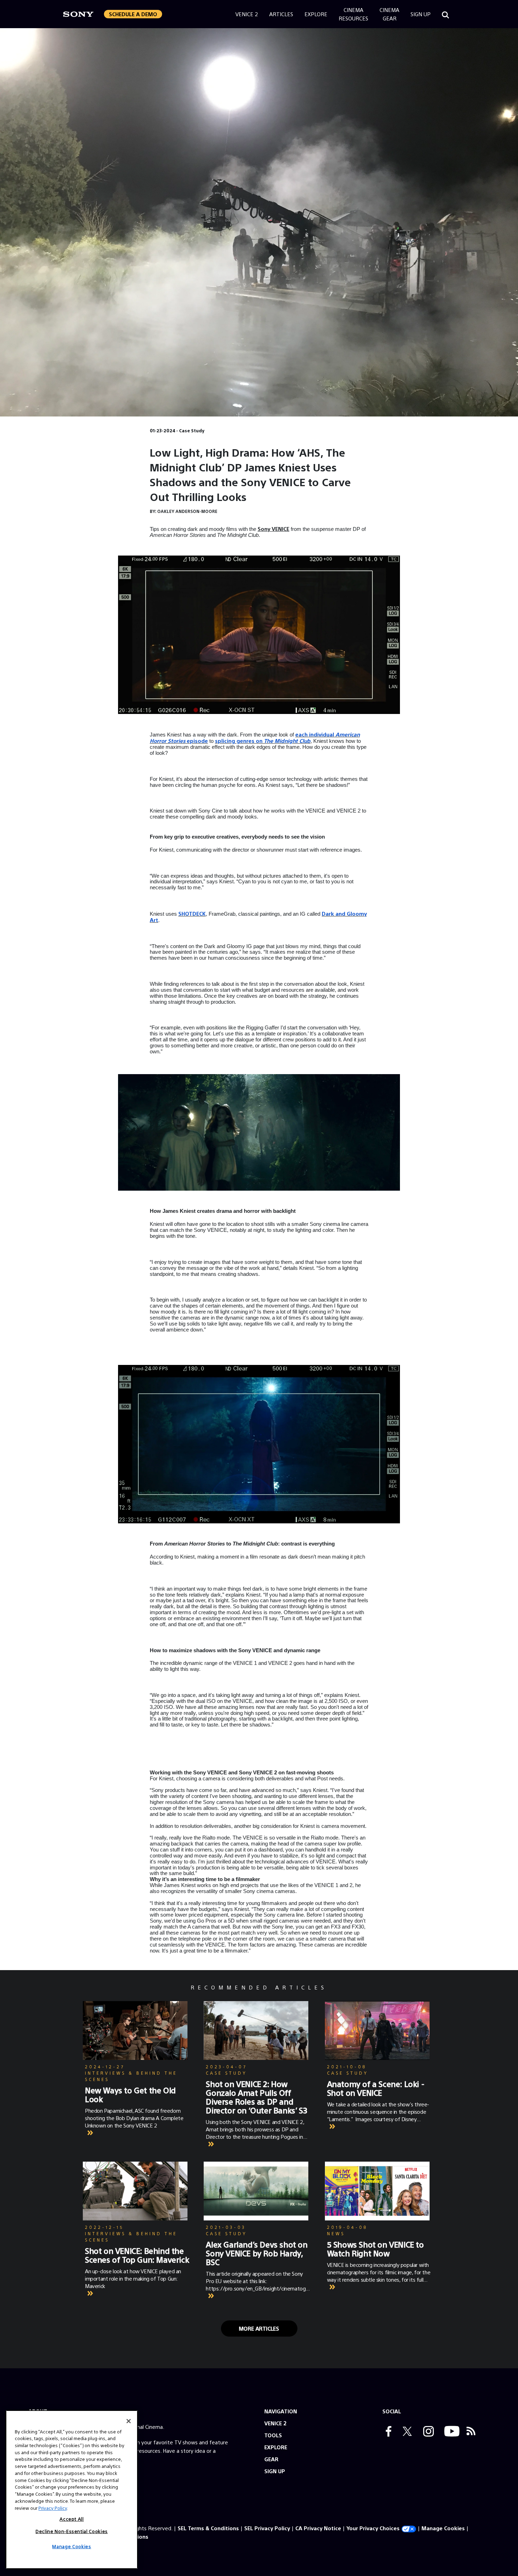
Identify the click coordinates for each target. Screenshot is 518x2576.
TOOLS (273, 2435)
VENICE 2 (275, 2423)
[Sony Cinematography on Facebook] (387, 2432)
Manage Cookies (443, 2528)
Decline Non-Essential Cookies (72, 2531)
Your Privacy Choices (373, 2528)
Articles (281, 14)
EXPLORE (276, 2447)
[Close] (129, 2421)
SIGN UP (275, 2471)
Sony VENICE (273, 529)
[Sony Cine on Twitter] (406, 2432)
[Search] (445, 14)
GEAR (271, 2459)
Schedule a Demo (133, 14)
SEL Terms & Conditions (208, 2528)
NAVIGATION (281, 2411)
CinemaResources (353, 14)
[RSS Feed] (471, 2432)
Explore (316, 14)
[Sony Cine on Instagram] (427, 2432)
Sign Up (421, 14)
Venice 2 (247, 14)
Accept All (72, 2519)
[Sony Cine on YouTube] (450, 2432)
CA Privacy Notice (318, 2528)
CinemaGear (389, 14)
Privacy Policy (53, 2508)
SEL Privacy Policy (267, 2528)
